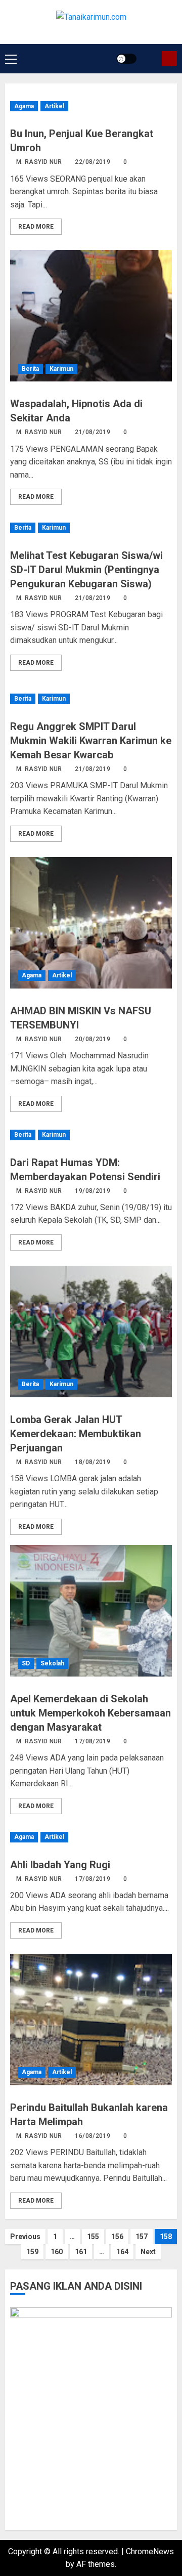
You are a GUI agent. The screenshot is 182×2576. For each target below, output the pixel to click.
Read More (36, 227)
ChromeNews (150, 2551)
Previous (25, 2237)
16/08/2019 (93, 2136)
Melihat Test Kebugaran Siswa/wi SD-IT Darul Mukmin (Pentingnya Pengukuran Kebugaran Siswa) (86, 570)
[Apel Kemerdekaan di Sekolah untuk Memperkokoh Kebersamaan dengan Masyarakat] (91, 1611)
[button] (11, 59)
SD (26, 1663)
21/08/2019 (93, 432)
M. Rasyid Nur (39, 162)
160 (57, 2252)
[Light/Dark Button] (126, 59)
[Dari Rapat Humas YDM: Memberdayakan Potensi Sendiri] (91, 1135)
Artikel (54, 106)
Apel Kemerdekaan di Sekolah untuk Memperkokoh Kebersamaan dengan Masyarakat (90, 1713)
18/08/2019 (93, 1462)
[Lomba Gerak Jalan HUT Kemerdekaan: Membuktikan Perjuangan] (91, 1332)
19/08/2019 (93, 1191)
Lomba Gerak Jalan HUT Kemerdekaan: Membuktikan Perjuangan (76, 1434)
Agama (24, 106)
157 (142, 2237)
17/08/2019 (93, 1741)
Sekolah (52, 1663)
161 (81, 2252)
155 (93, 2237)
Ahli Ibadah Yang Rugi (60, 1865)
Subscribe (169, 59)
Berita (30, 369)
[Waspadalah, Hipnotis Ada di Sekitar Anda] (91, 316)
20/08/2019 (93, 1039)
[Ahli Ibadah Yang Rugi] (91, 1837)
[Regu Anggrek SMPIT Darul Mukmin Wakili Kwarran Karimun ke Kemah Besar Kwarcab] (91, 699)
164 (122, 2252)
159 (32, 2252)
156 (117, 2237)
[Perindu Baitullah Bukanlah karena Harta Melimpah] (91, 2020)
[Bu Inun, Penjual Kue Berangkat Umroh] (91, 106)
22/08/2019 (93, 162)
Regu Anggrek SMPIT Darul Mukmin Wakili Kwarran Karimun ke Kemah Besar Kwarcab (91, 741)
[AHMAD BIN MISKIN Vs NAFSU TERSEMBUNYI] (91, 923)
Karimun (61, 369)
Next (148, 2252)
